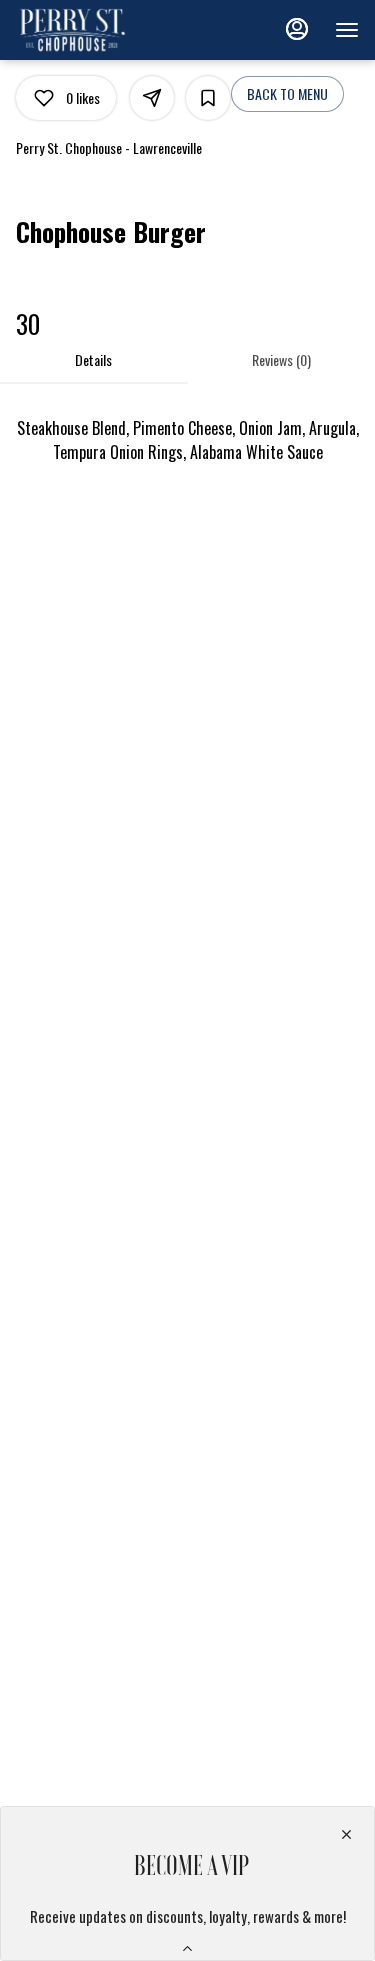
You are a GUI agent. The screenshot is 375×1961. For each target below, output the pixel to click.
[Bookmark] (208, 98)
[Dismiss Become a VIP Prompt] (346, 1834)
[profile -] (297, 29)
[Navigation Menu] (347, 30)
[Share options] (152, 98)
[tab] (94, 360)
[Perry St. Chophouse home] (106, 30)
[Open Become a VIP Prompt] (187, 1948)
